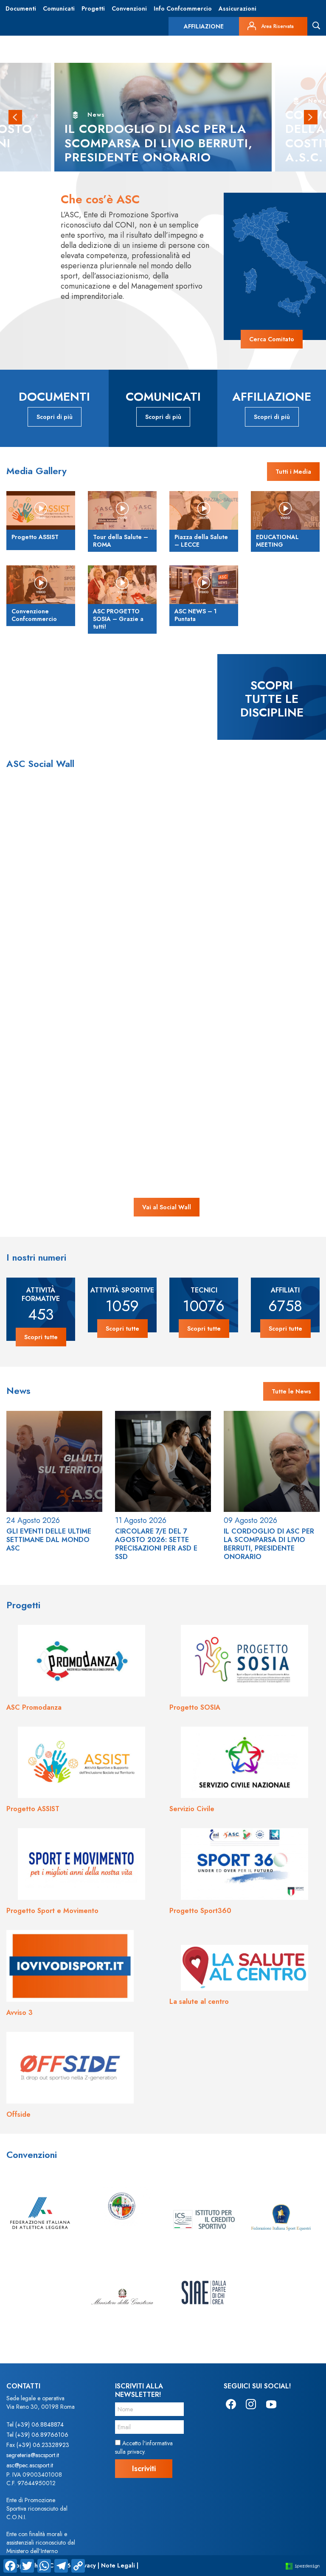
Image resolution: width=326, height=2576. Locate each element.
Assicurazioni (237, 8)
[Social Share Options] (42, 906)
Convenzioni (129, 8)
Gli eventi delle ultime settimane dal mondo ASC (49, 1540)
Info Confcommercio (183, 8)
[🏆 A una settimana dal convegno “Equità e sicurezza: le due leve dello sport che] (228, 849)
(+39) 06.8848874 (39, 2424)
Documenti (21, 8)
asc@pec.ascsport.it (30, 2465)
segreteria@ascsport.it (33, 2455)
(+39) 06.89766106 (42, 2435)
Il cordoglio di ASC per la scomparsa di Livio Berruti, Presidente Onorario (269, 1544)
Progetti (93, 8)
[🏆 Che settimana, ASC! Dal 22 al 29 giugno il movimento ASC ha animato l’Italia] (228, 978)
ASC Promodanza (34, 1707)
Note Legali (118, 2565)
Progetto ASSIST (33, 1809)
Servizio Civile (192, 1809)
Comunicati (59, 8)
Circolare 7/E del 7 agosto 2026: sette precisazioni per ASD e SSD (156, 1544)
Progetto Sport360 (200, 1911)
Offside (18, 2114)
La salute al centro (199, 2002)
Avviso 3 (20, 2013)
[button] (15, 117)
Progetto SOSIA (195, 1707)
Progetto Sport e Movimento (52, 1911)
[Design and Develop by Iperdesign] (303, 2566)
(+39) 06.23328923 (43, 2445)
